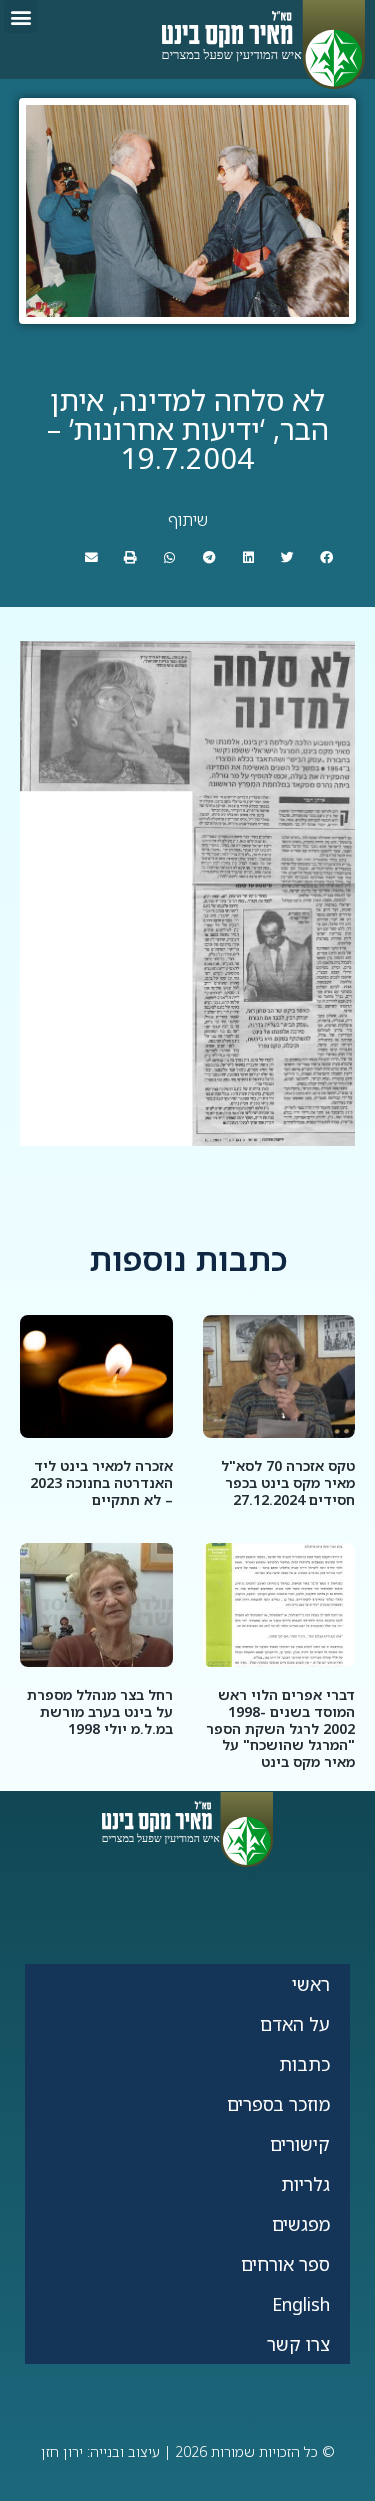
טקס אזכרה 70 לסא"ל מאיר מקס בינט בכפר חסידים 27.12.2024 (288, 1482)
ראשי (311, 1984)
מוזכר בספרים (278, 2104)
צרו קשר (298, 2344)
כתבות (304, 2064)
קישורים (300, 2144)
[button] (20, 16)
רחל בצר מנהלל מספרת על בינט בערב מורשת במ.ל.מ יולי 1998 (100, 1711)
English (301, 2304)
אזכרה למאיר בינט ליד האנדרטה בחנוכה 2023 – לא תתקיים (101, 1482)
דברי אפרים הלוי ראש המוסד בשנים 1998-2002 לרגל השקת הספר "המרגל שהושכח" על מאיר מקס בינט (280, 1728)
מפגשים (301, 2224)
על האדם (295, 2024)
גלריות (305, 2184)
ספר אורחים (285, 2264)
